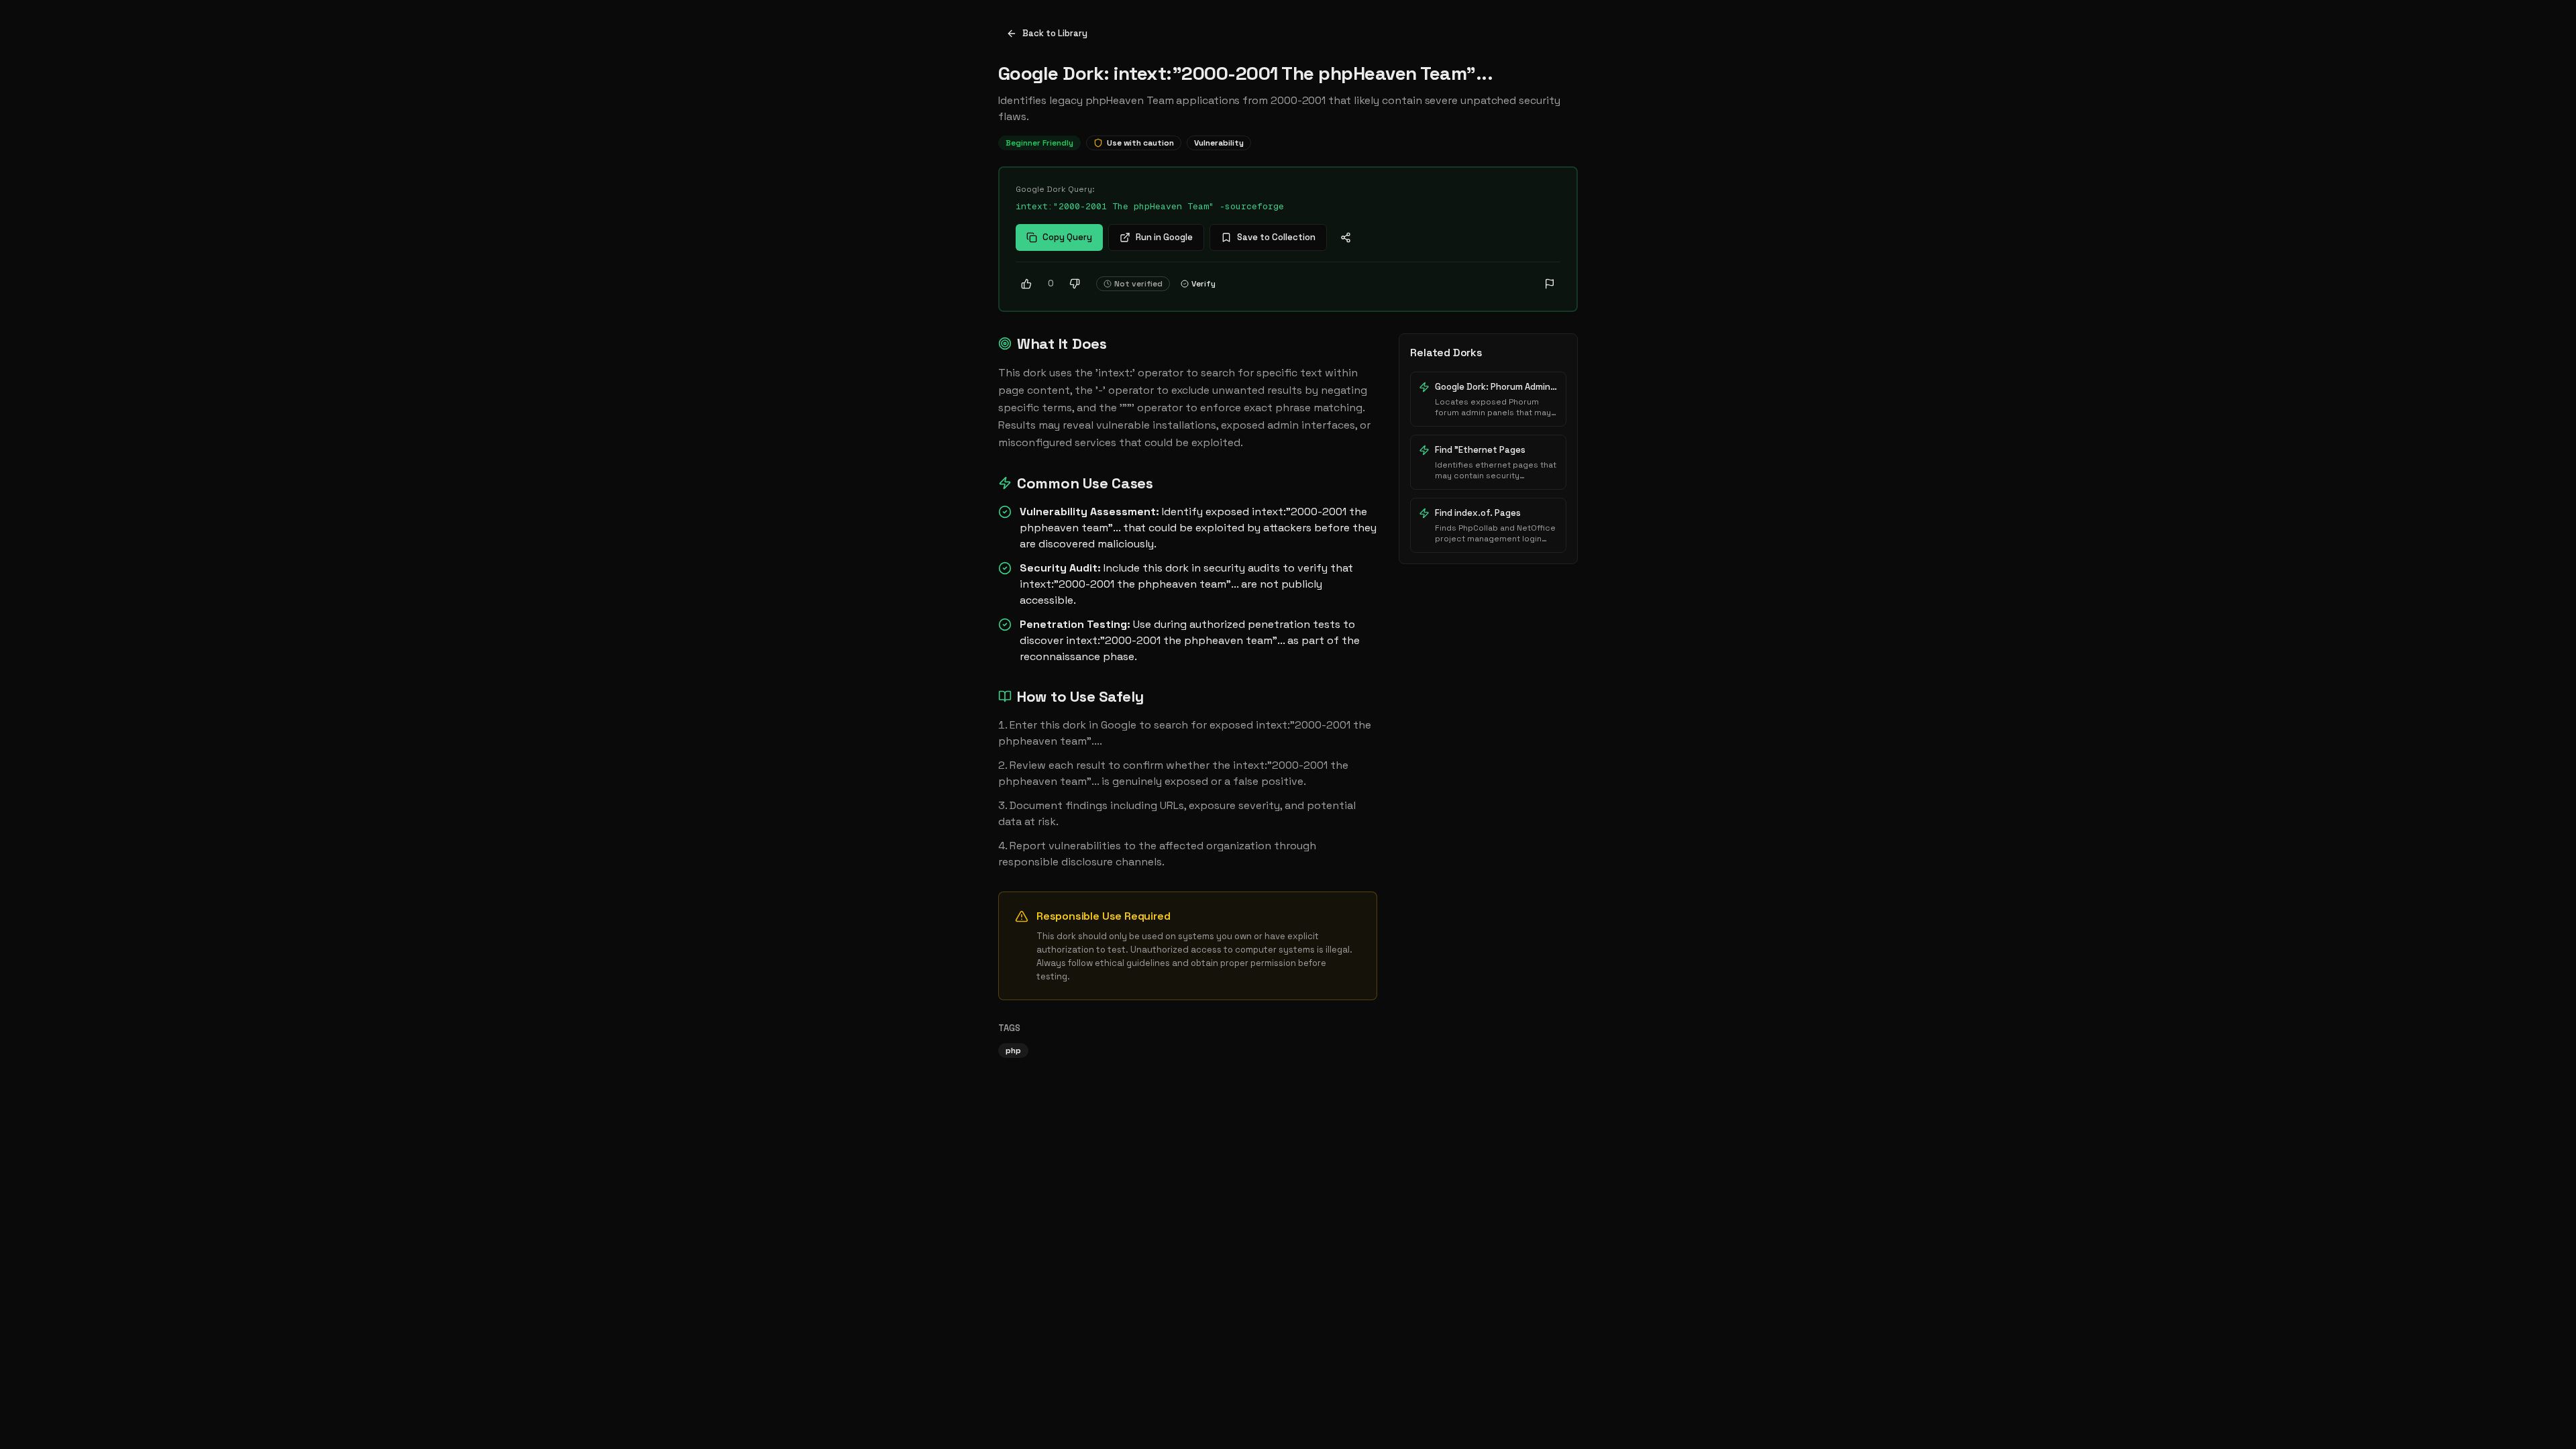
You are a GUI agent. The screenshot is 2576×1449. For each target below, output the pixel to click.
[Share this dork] (1346, 237)
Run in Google (1164, 237)
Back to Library (1055, 33)
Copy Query (1067, 237)
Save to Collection (1276, 237)
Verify (1203, 284)
